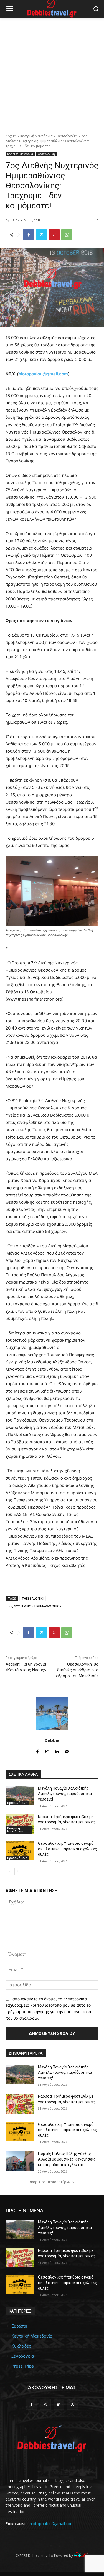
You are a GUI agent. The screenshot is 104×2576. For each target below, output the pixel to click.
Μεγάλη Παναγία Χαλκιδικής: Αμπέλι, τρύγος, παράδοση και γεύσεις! (65, 1794)
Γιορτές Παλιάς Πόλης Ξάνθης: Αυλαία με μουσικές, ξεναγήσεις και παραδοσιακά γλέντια (67, 2159)
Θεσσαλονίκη (67, 136)
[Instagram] (47, 1750)
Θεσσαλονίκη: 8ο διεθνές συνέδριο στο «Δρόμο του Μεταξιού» (77, 1670)
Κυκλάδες (21, 2346)
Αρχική (11, 136)
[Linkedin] (57, 1750)
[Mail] (67, 1750)
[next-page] (18, 1871)
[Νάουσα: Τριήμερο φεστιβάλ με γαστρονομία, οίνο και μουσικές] (20, 1824)
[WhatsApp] (67, 235)
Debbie (52, 1740)
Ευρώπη (19, 2326)
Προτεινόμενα (17, 1803)
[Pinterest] (54, 235)
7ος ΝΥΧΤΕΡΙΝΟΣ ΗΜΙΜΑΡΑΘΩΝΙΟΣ (35, 1606)
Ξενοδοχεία (23, 2356)
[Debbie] (52, 1713)
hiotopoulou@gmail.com (43, 374)
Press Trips (23, 2366)
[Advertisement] (52, 72)
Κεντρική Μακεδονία (36, 136)
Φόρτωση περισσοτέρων (50, 2182)
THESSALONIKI (33, 1598)
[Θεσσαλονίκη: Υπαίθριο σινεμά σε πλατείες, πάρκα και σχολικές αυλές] (20, 1851)
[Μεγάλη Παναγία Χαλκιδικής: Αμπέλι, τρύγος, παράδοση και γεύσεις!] (20, 1796)
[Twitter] (41, 235)
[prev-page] (9, 1871)
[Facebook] (29, 235)
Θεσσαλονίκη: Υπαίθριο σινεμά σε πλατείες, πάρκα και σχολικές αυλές (68, 1849)
